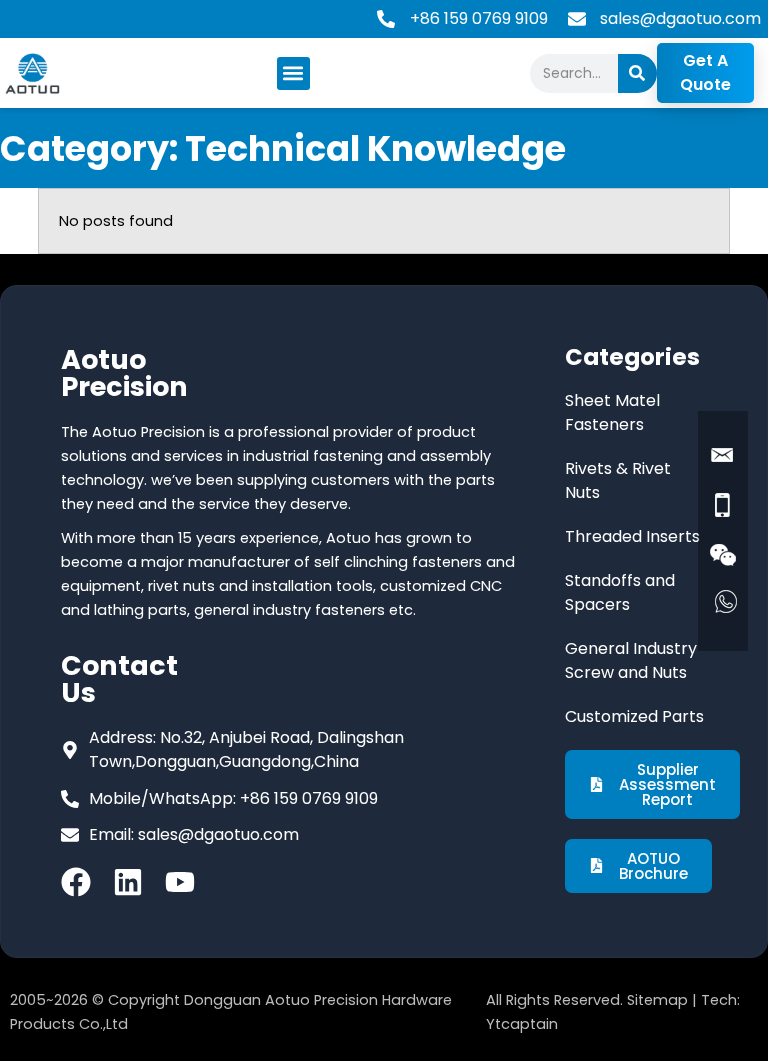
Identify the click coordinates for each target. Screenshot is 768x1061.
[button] (293, 73)
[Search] (637, 73)
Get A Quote (705, 72)
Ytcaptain (522, 1024)
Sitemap (657, 1000)
